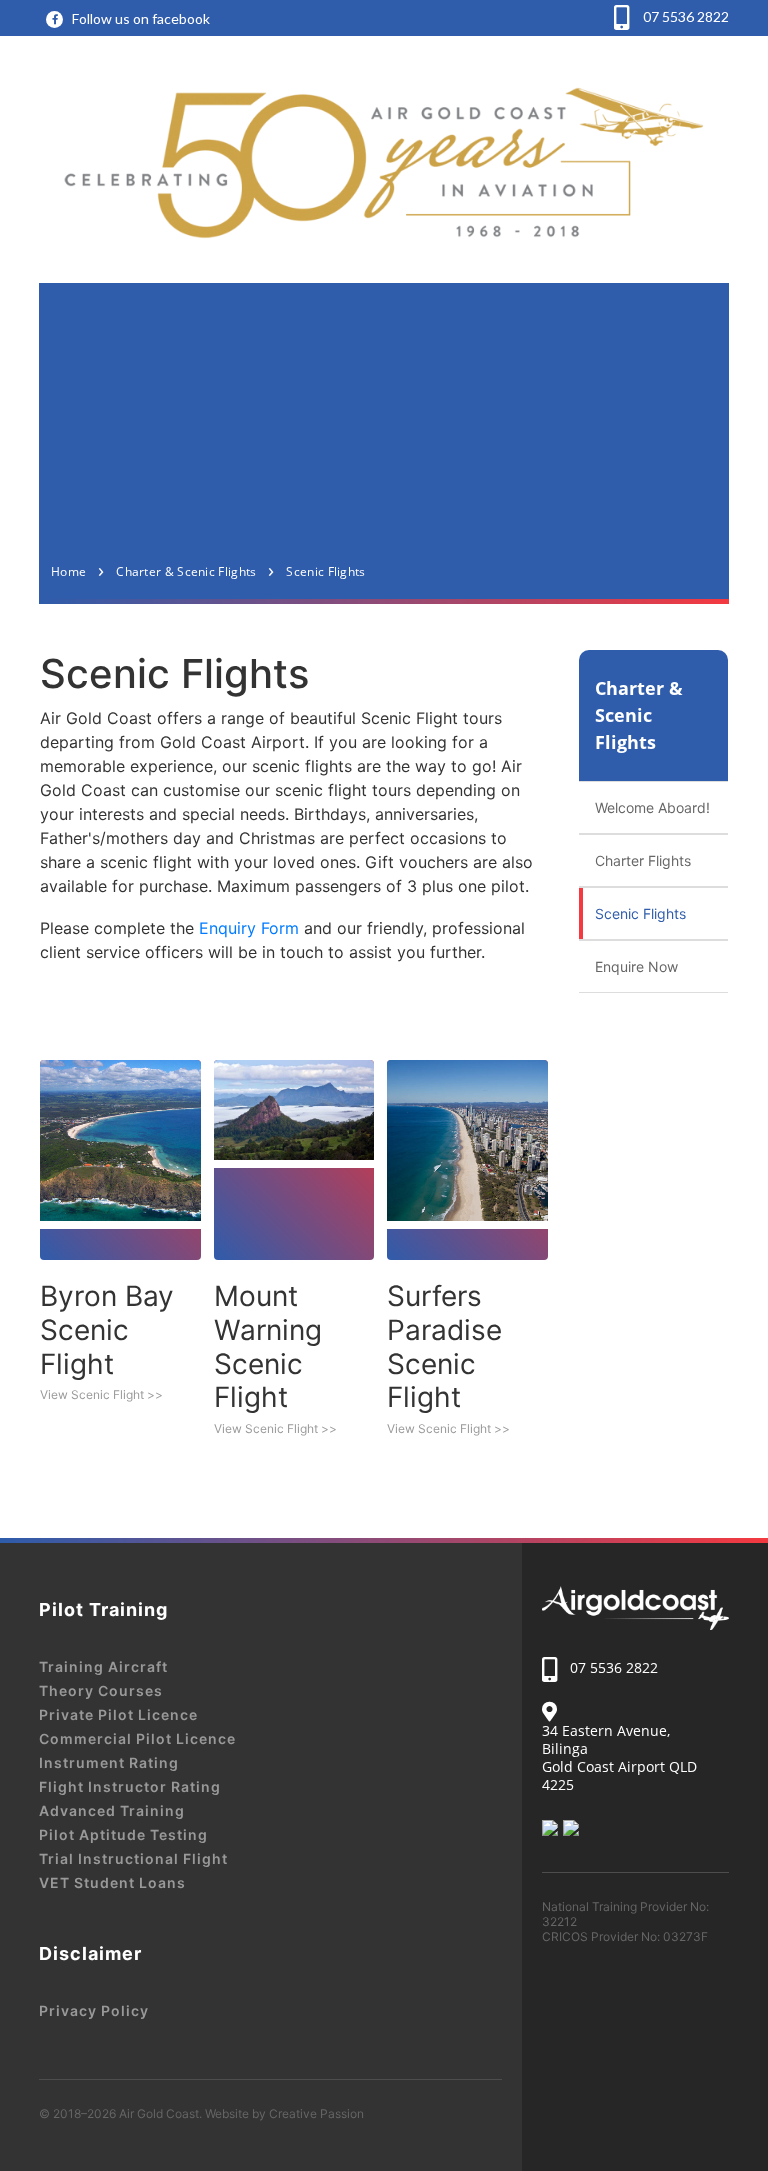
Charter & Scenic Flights (639, 715)
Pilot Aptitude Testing (123, 1834)
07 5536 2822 (684, 16)
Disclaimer (90, 1953)
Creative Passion (316, 2113)
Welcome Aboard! (652, 807)
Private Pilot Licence (118, 1714)
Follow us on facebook (141, 18)
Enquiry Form (249, 928)
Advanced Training (112, 1810)
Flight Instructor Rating (130, 1786)
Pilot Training (103, 1609)
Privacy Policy (94, 2010)
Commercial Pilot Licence (137, 1738)
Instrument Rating (109, 1762)
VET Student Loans (112, 1882)
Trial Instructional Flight (133, 1858)
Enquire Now (636, 966)
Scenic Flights (640, 913)
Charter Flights (643, 860)
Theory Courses (101, 1690)
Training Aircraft (103, 1666)
